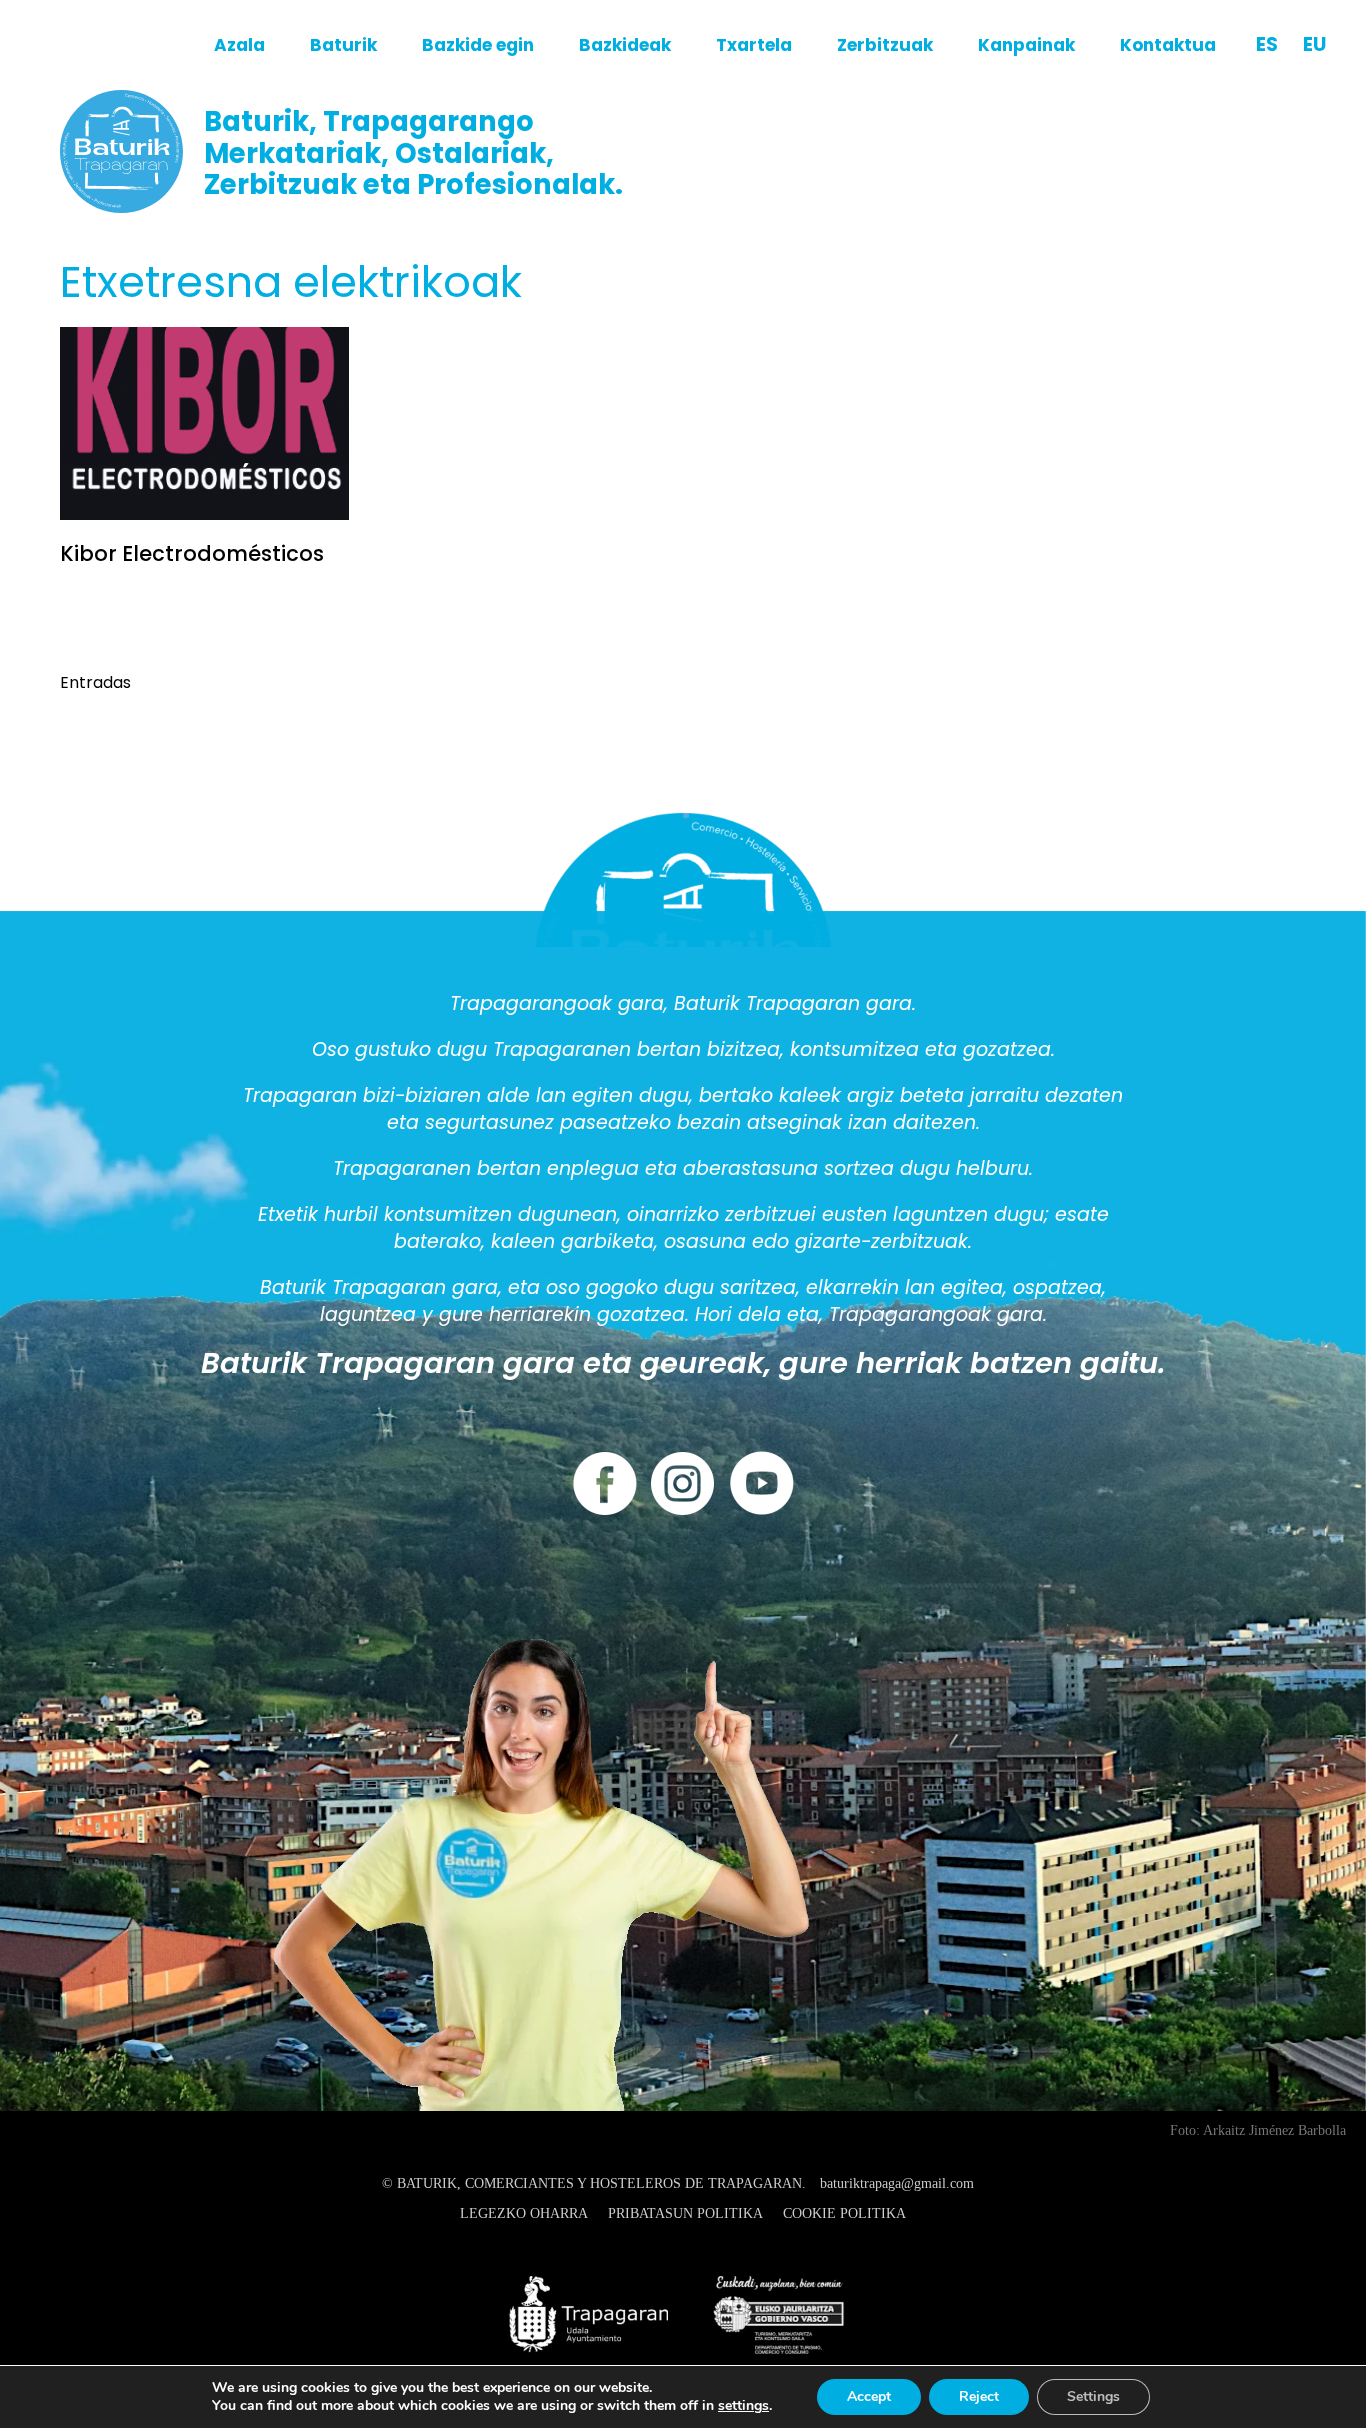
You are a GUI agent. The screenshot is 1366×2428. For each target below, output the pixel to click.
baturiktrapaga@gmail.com (897, 2183)
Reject (979, 2396)
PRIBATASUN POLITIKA (685, 2213)
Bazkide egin (478, 45)
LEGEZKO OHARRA (524, 2213)
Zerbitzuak (885, 45)
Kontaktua (1168, 45)
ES (1267, 44)
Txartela (754, 45)
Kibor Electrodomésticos (192, 553)
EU (1314, 44)
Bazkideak (625, 45)
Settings (1093, 2396)
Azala (239, 45)
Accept (869, 2396)
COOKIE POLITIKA (844, 2213)
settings (743, 2406)
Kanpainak (1026, 45)
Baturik (343, 45)
